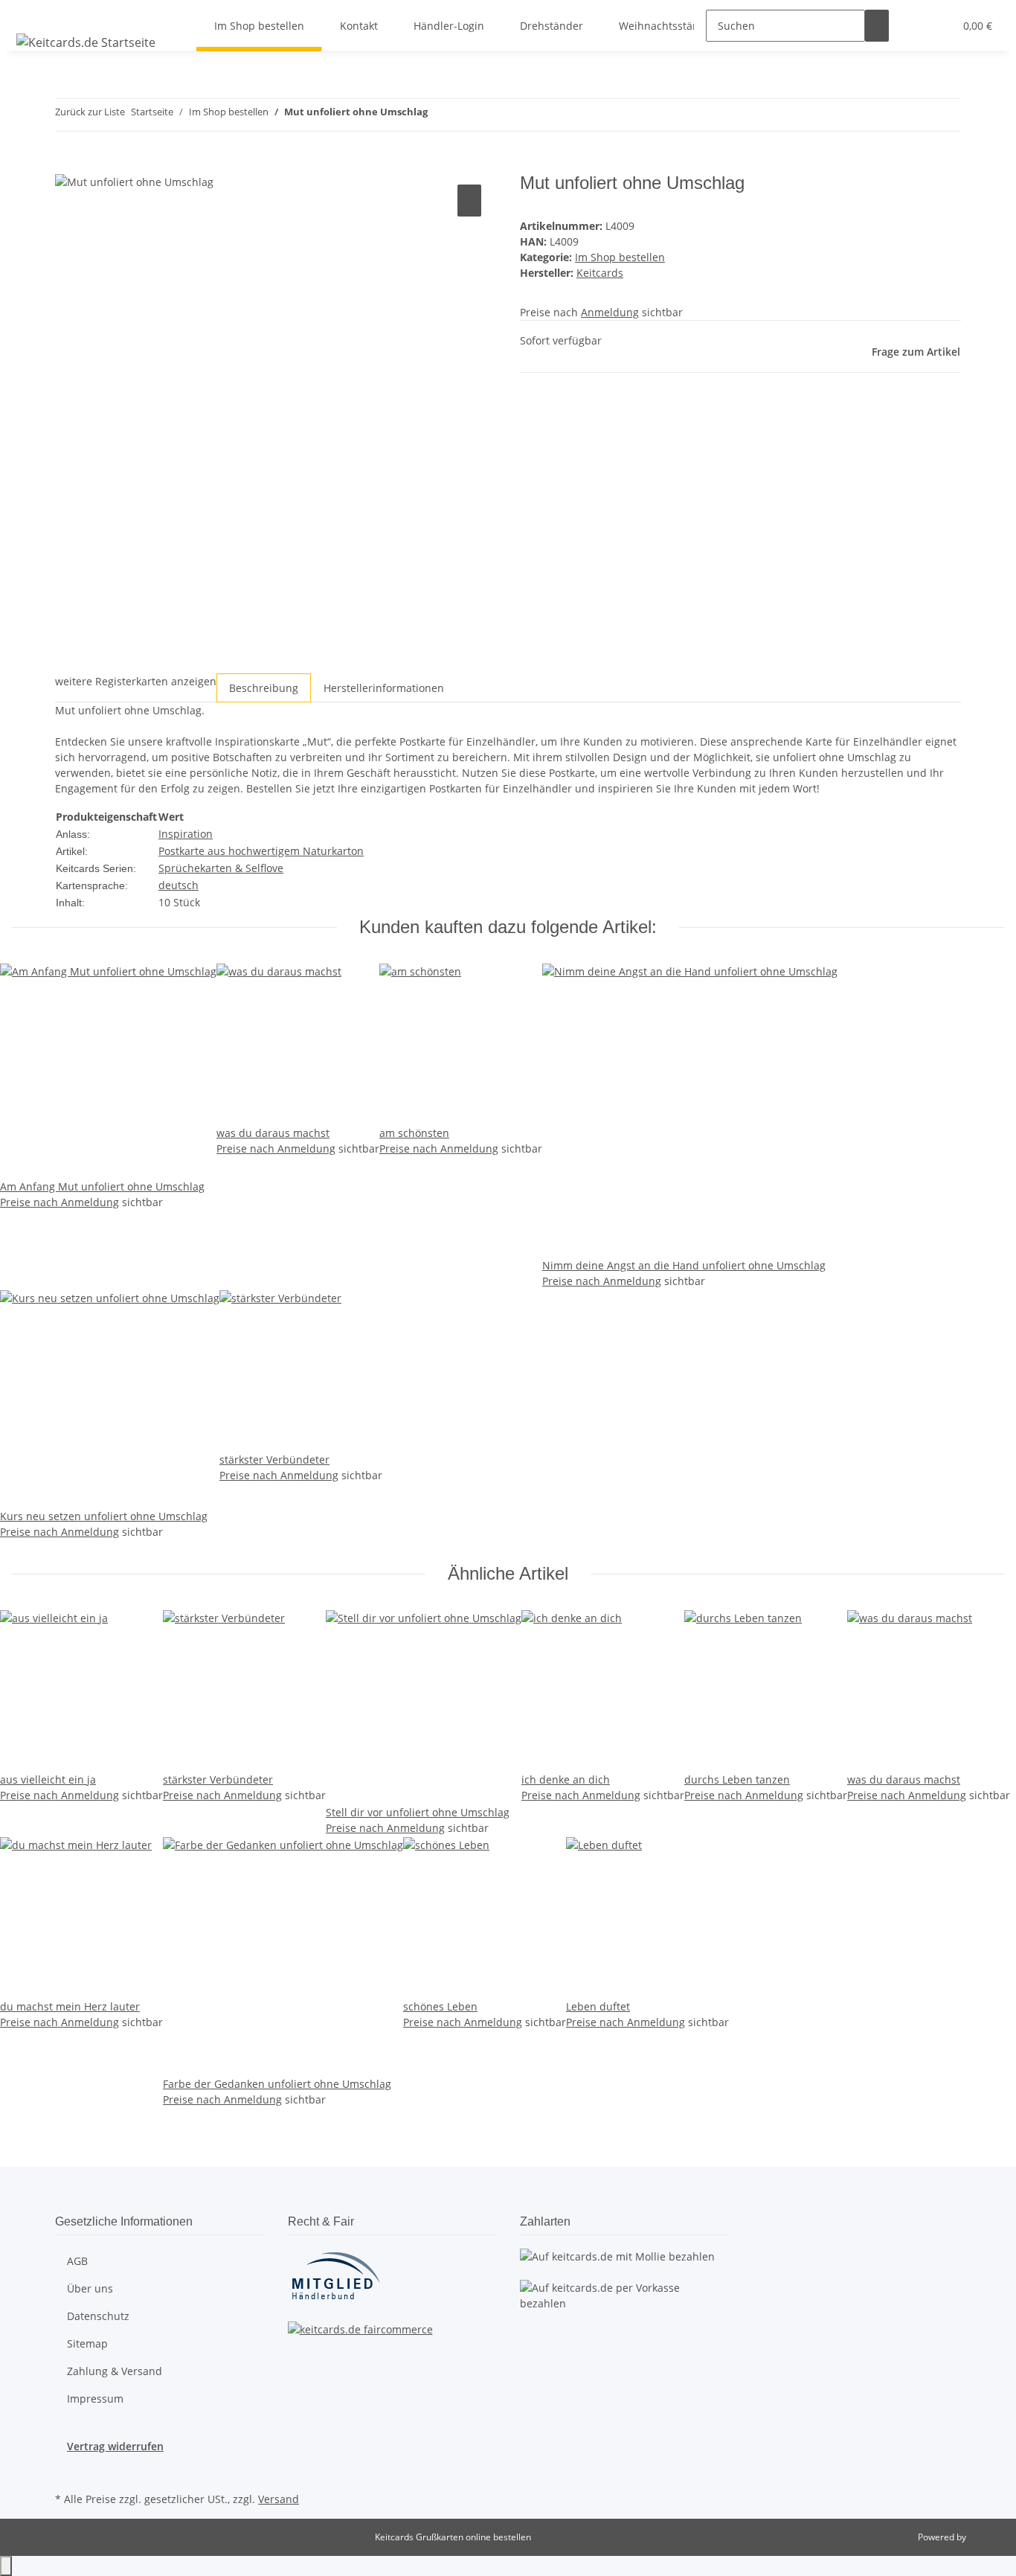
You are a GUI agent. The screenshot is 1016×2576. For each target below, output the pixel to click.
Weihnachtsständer (668, 26)
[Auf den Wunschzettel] (469, 201)
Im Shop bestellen (620, 257)
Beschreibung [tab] (264, 688)
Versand (279, 2499)
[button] (913, 26)
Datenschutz (98, 2316)
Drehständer (552, 26)
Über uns (90, 2288)
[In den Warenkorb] (67, 164)
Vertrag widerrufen (115, 2446)
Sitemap (87, 2343)
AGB (77, 2261)
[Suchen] (877, 26)
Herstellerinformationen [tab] (384, 688)
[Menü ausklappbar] (30, 13)
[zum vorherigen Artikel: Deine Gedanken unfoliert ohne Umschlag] (440, 115)
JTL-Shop (986, 2537)
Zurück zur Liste (90, 112)
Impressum (95, 2399)
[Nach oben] (6, 2566)
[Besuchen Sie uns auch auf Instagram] (67, 2471)
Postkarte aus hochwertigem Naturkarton (261, 851)
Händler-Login (449, 26)
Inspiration (186, 834)
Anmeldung (610, 312)
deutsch (179, 885)
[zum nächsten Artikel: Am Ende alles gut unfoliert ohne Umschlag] (466, 115)
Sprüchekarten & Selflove (221, 868)
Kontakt (359, 26)
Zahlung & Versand (115, 2371)
